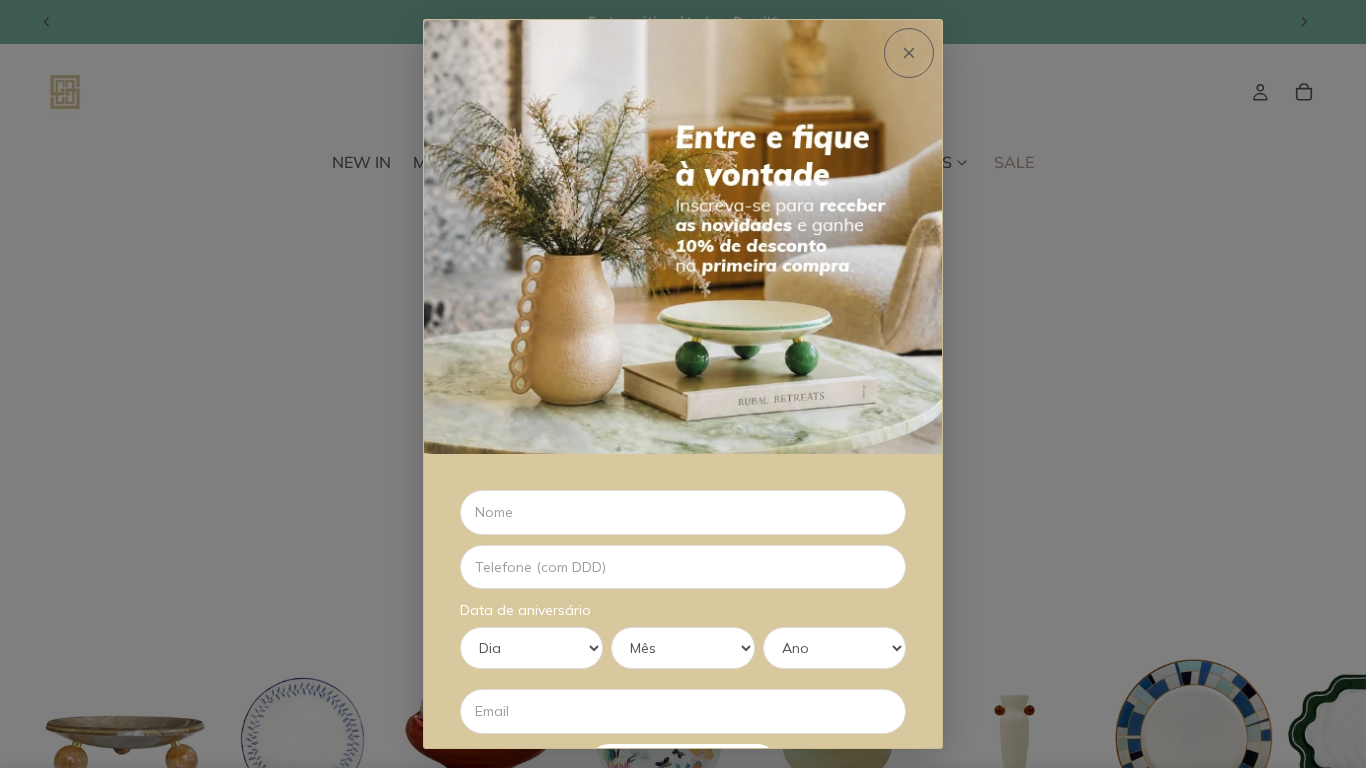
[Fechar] (909, 53)
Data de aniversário (525, 610)
